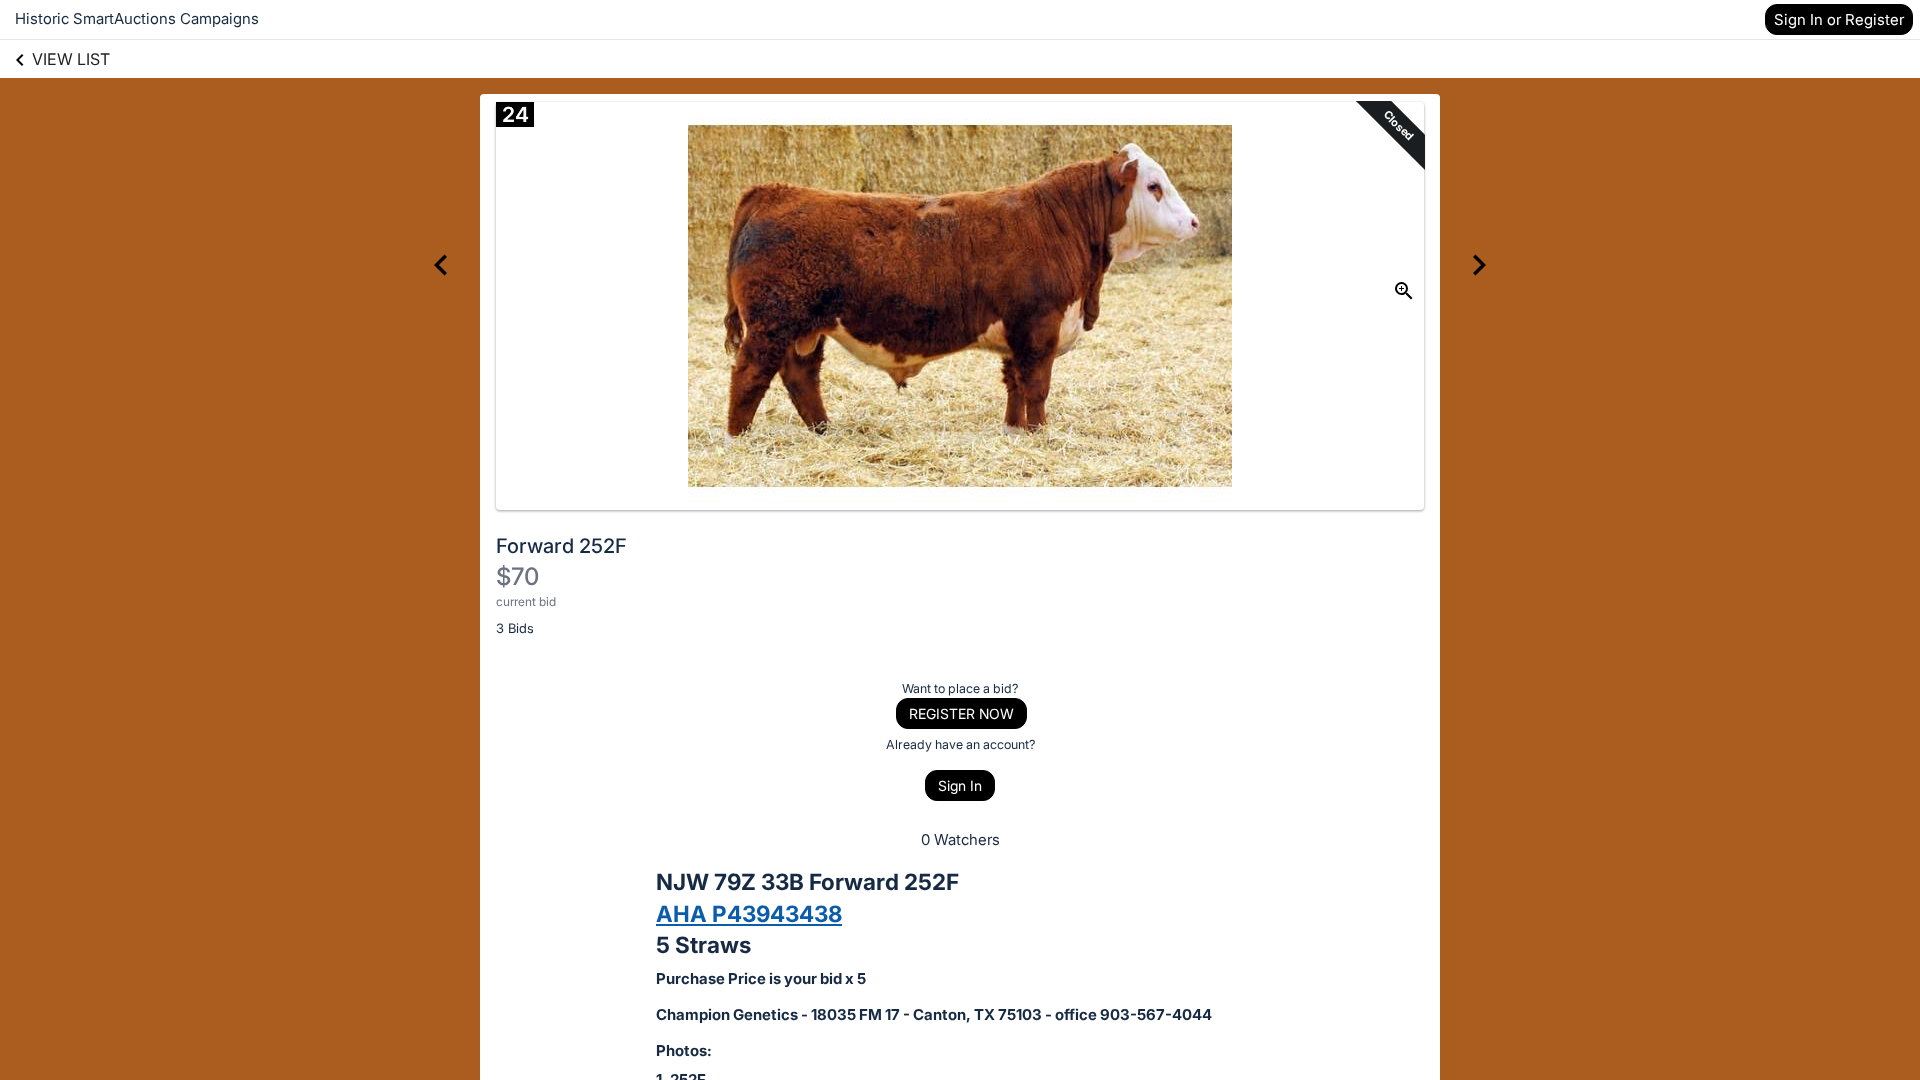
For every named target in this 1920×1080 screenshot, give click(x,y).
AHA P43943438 (749, 913)
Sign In (960, 785)
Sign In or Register (1839, 19)
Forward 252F (561, 546)
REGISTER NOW (961, 713)
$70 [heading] (517, 576)
